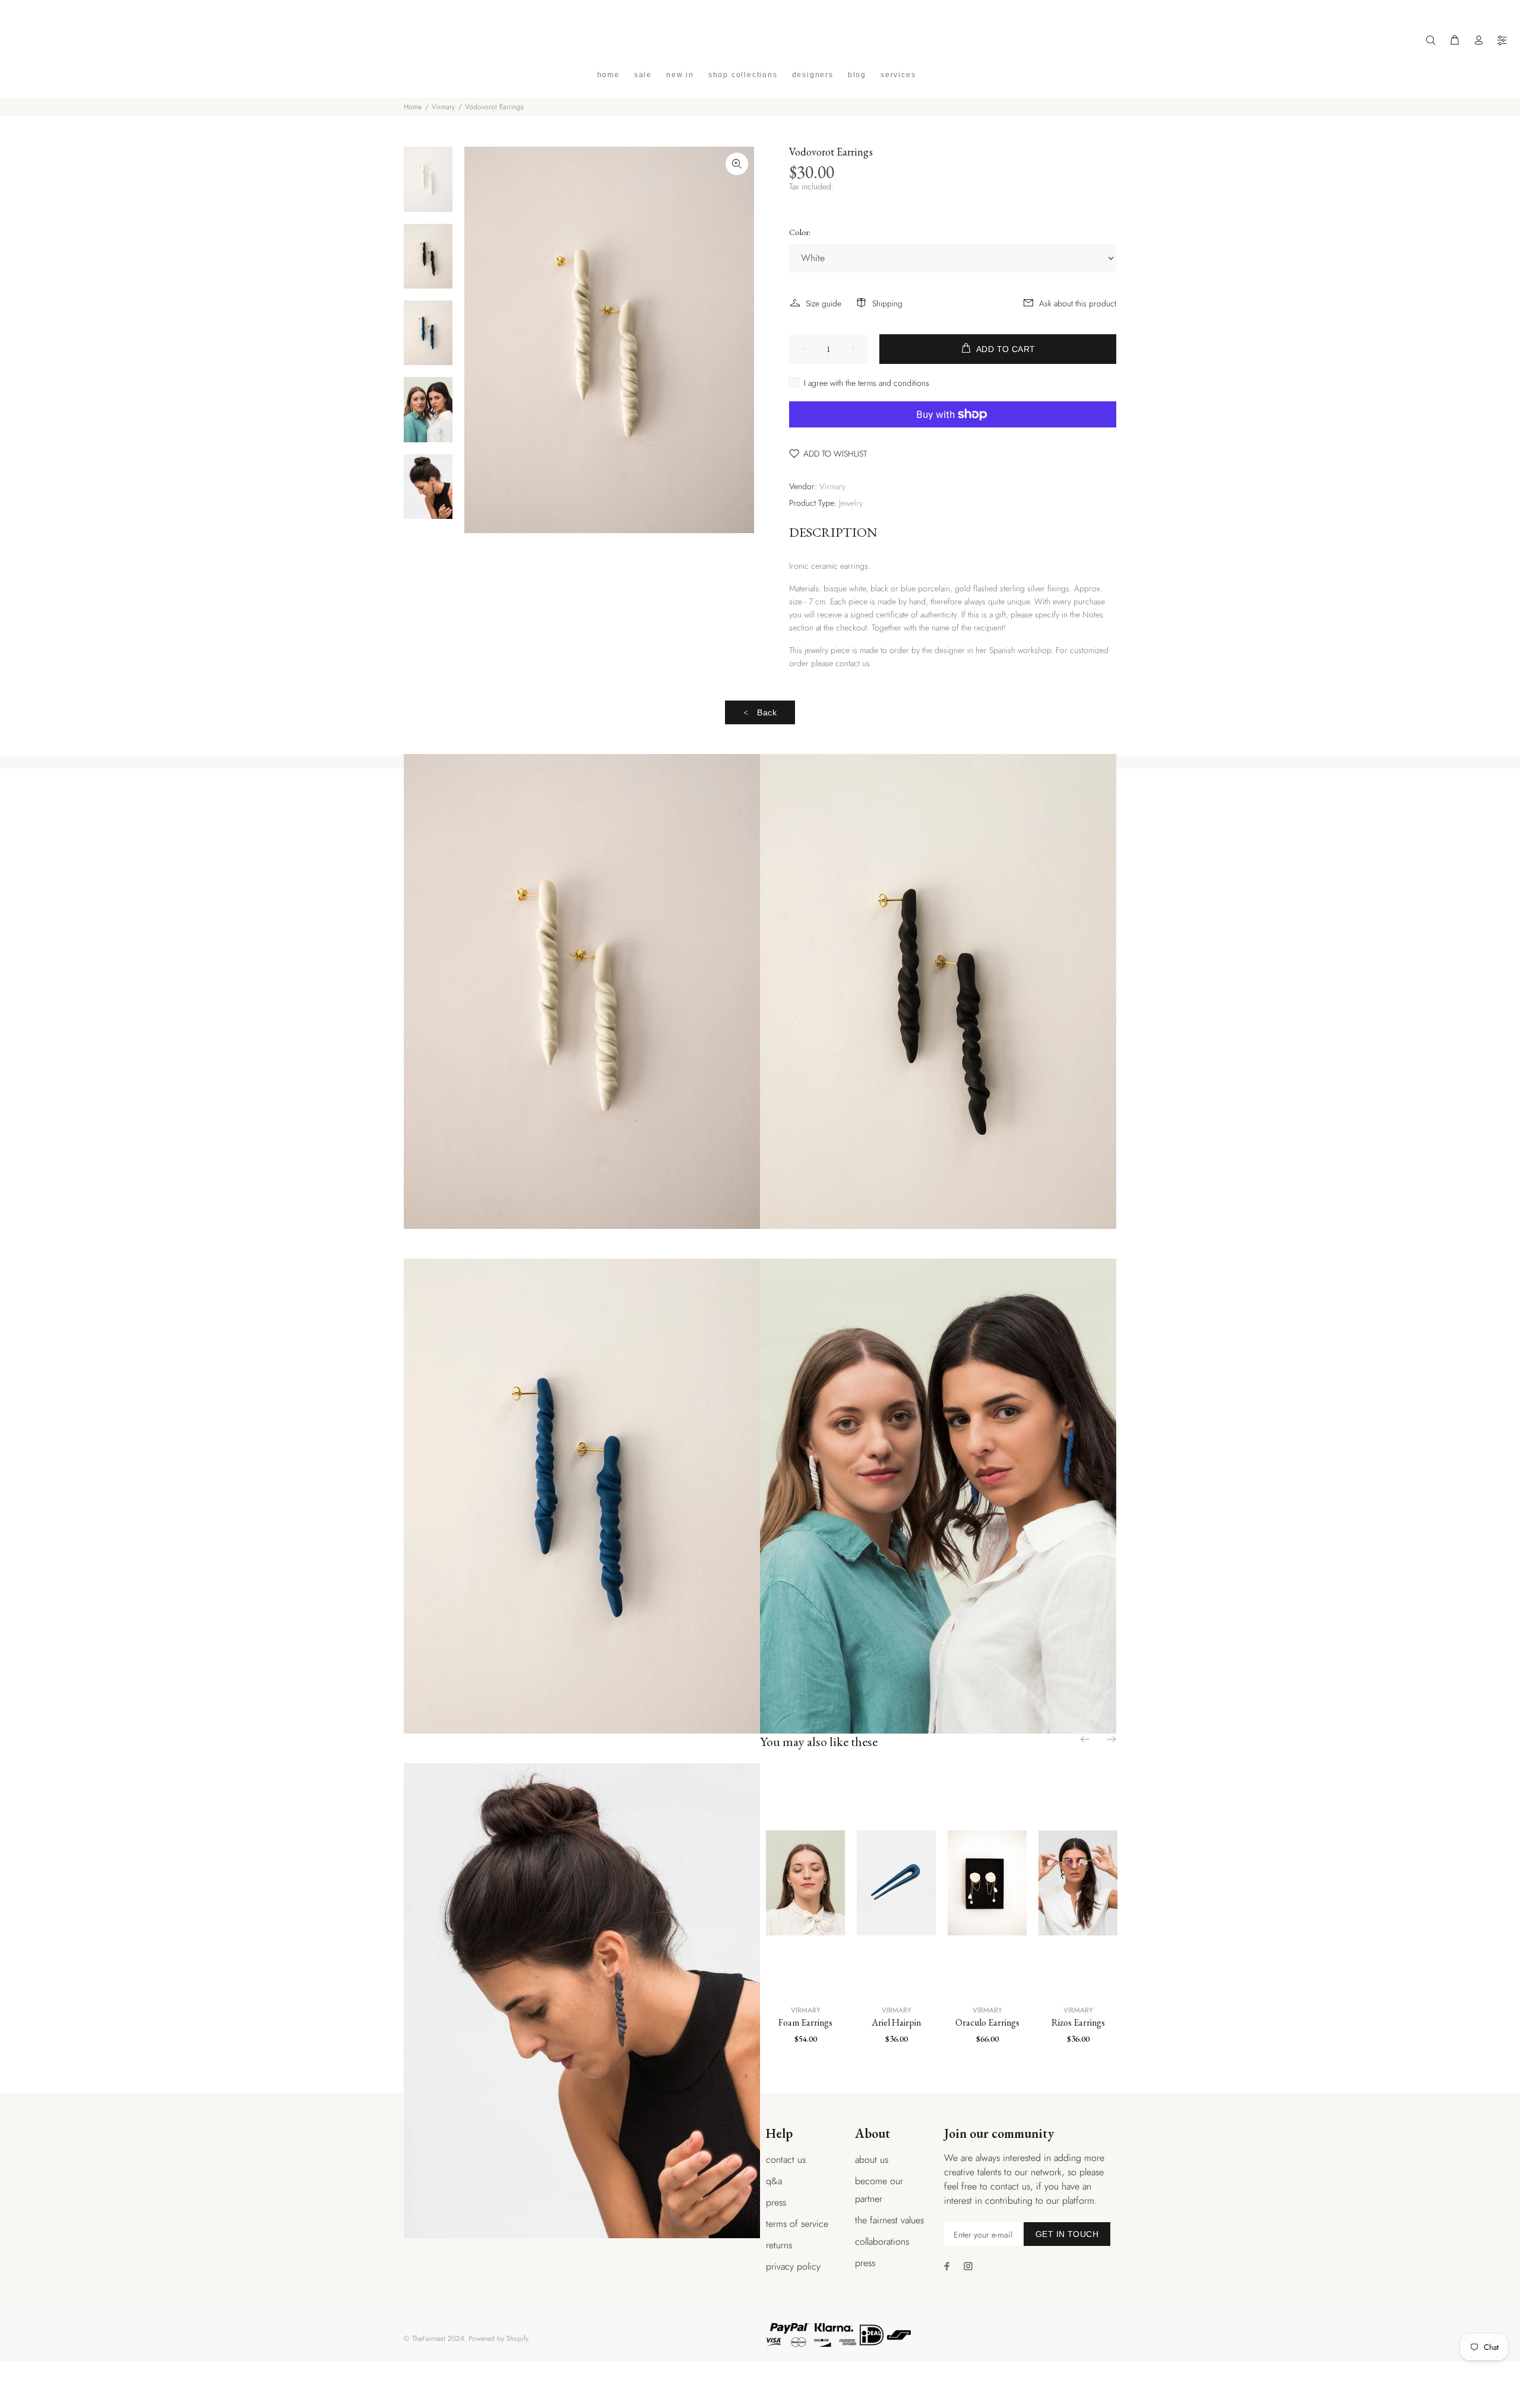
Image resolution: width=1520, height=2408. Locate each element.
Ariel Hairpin (896, 2022)
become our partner (879, 2190)
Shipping (887, 303)
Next (1111, 1739)
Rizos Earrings (1078, 2022)
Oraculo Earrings (987, 2022)
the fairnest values (889, 2220)
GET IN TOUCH (1067, 2234)
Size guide (824, 303)
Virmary (443, 107)
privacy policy (793, 2266)
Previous (1086, 1739)
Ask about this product (1078, 303)
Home (413, 107)
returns (779, 2245)
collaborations (882, 2241)
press (776, 2202)
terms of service (797, 2224)
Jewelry (851, 503)
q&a (774, 2181)
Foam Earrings (805, 2022)
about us (872, 2160)
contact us (786, 2160)
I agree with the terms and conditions (867, 383)
